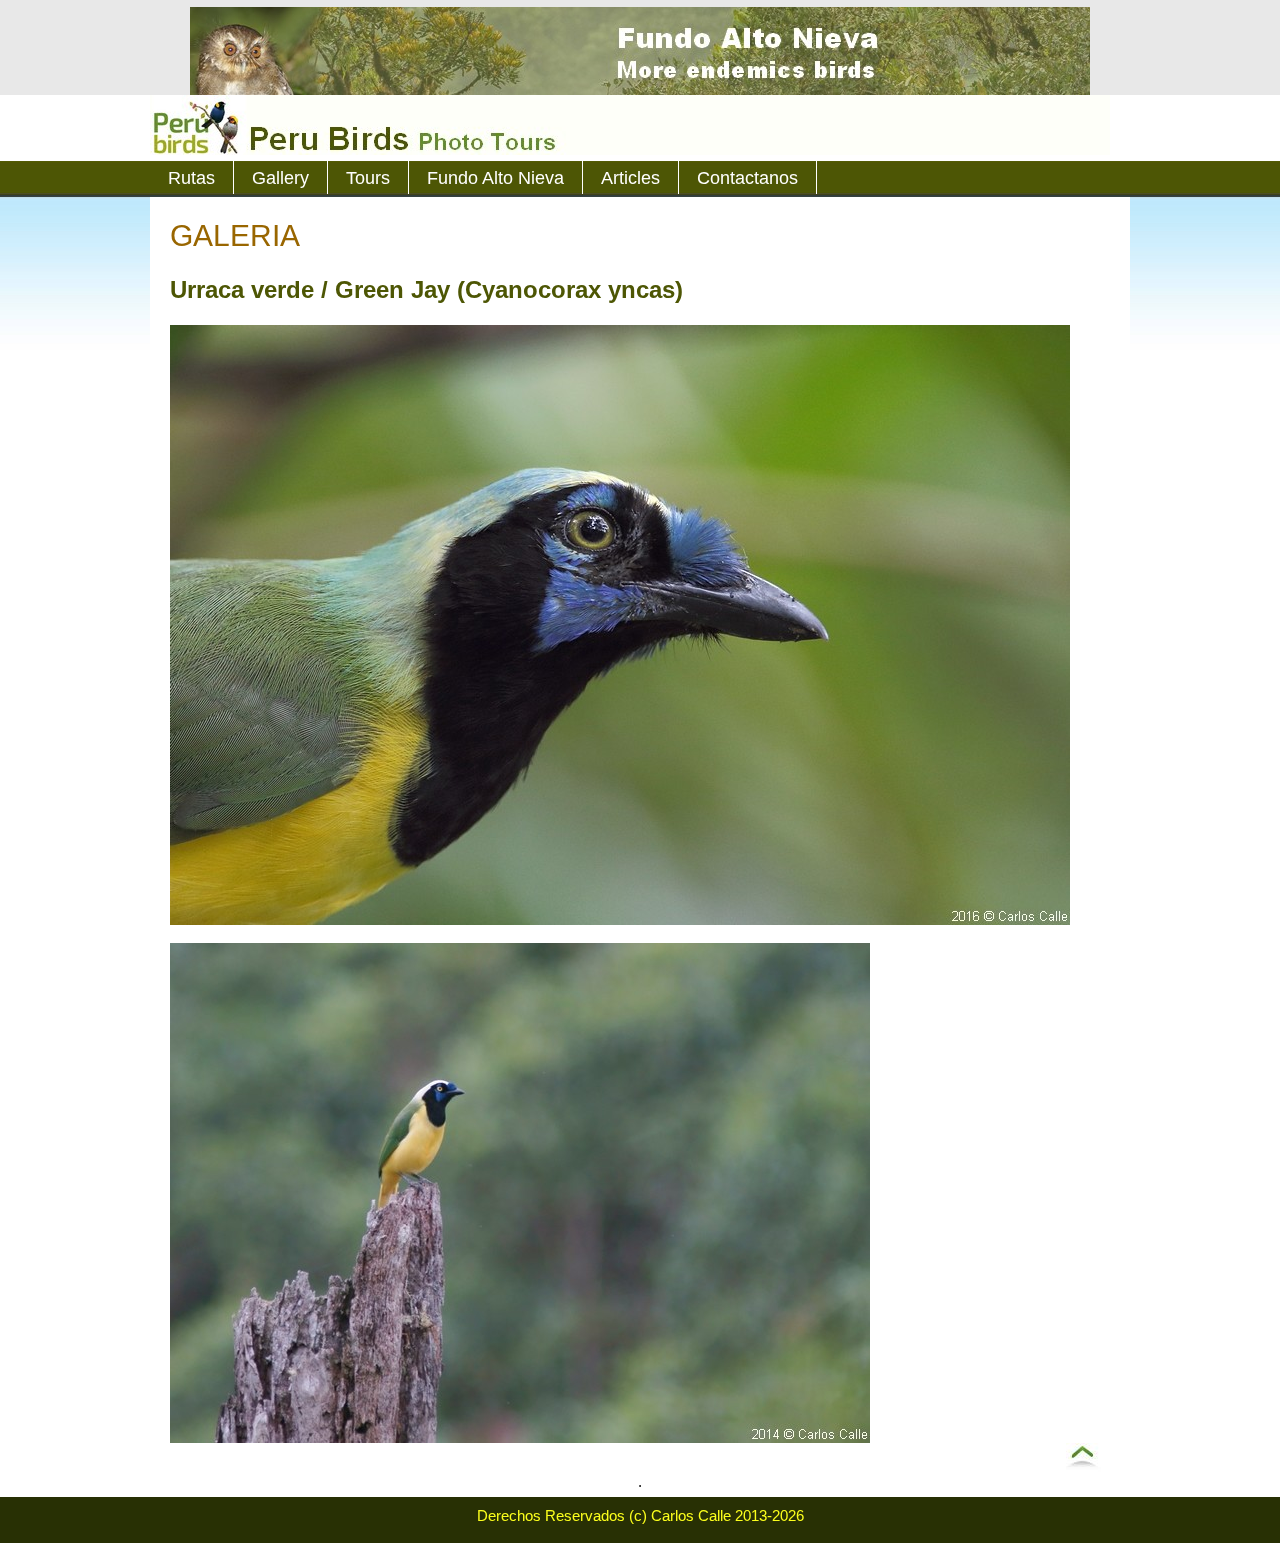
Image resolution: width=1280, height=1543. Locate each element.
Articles (630, 178)
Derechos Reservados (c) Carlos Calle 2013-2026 (640, 1515)
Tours (368, 178)
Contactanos (747, 178)
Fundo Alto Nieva (495, 178)
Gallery (280, 178)
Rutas (191, 178)
